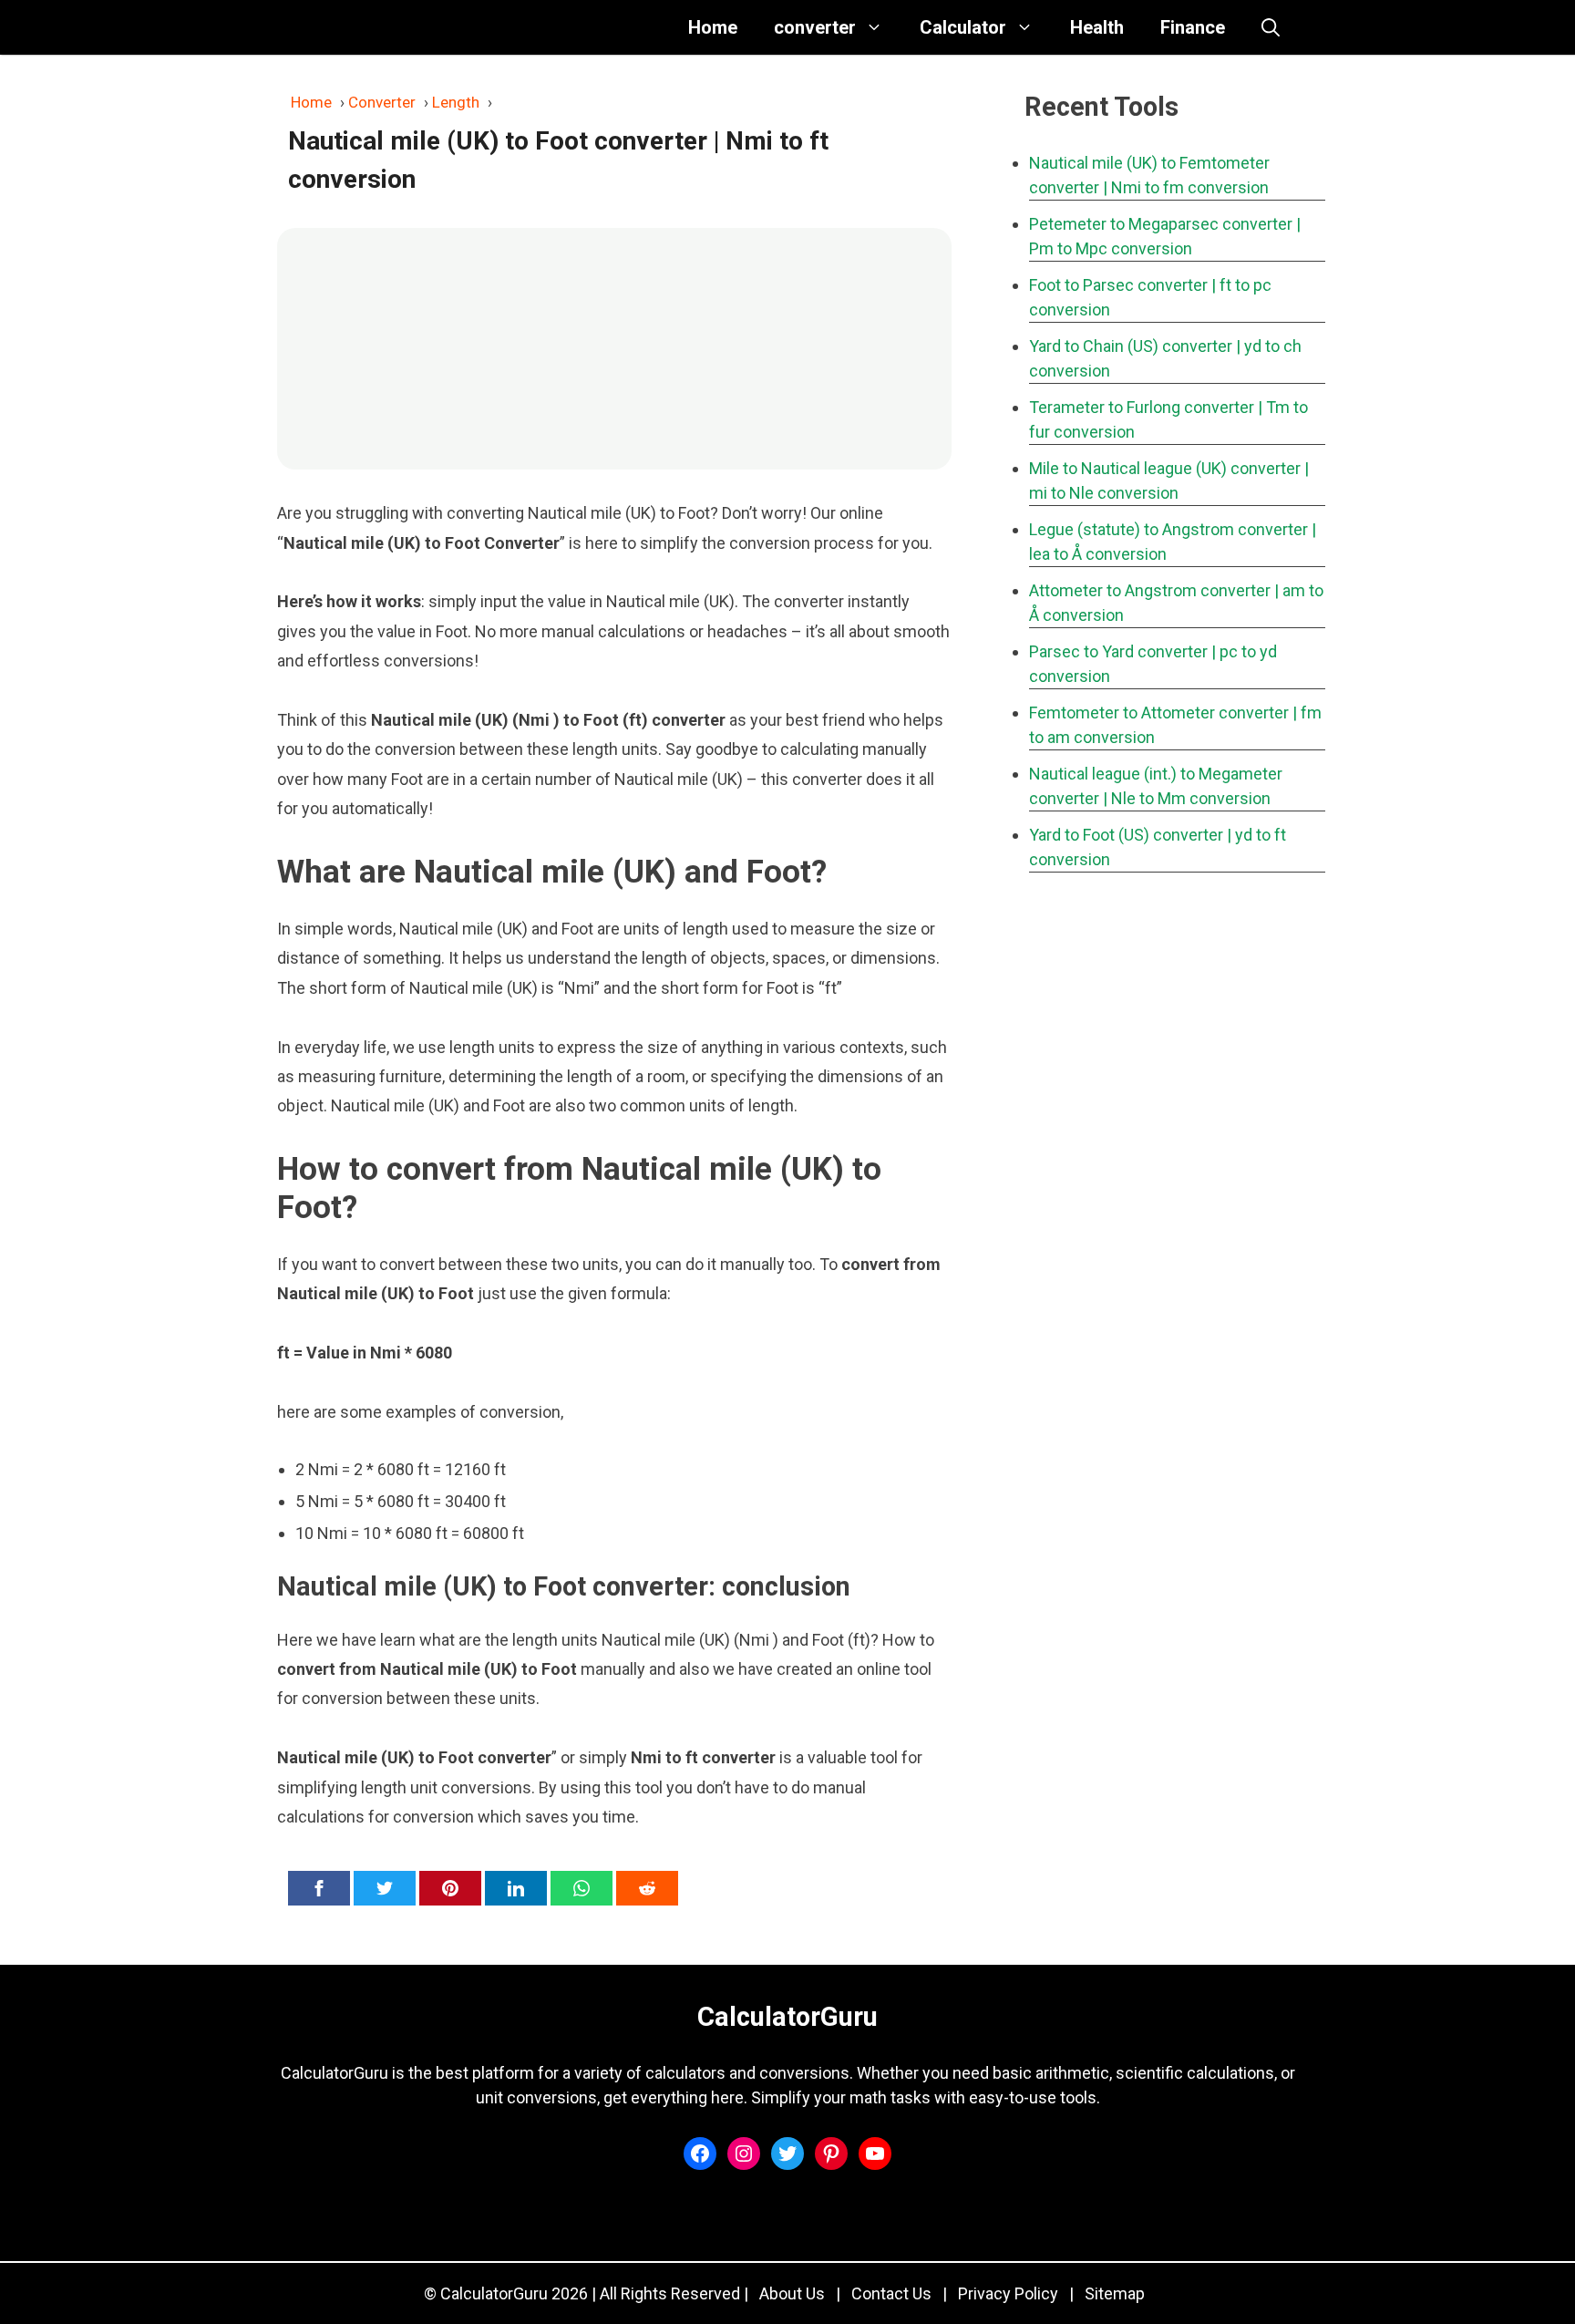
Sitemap (1115, 2293)
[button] (1271, 27)
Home (713, 27)
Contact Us (891, 2293)
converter (815, 27)
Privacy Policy (1008, 2293)
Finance (1193, 27)
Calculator (963, 27)
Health (1097, 27)
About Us (792, 2293)
